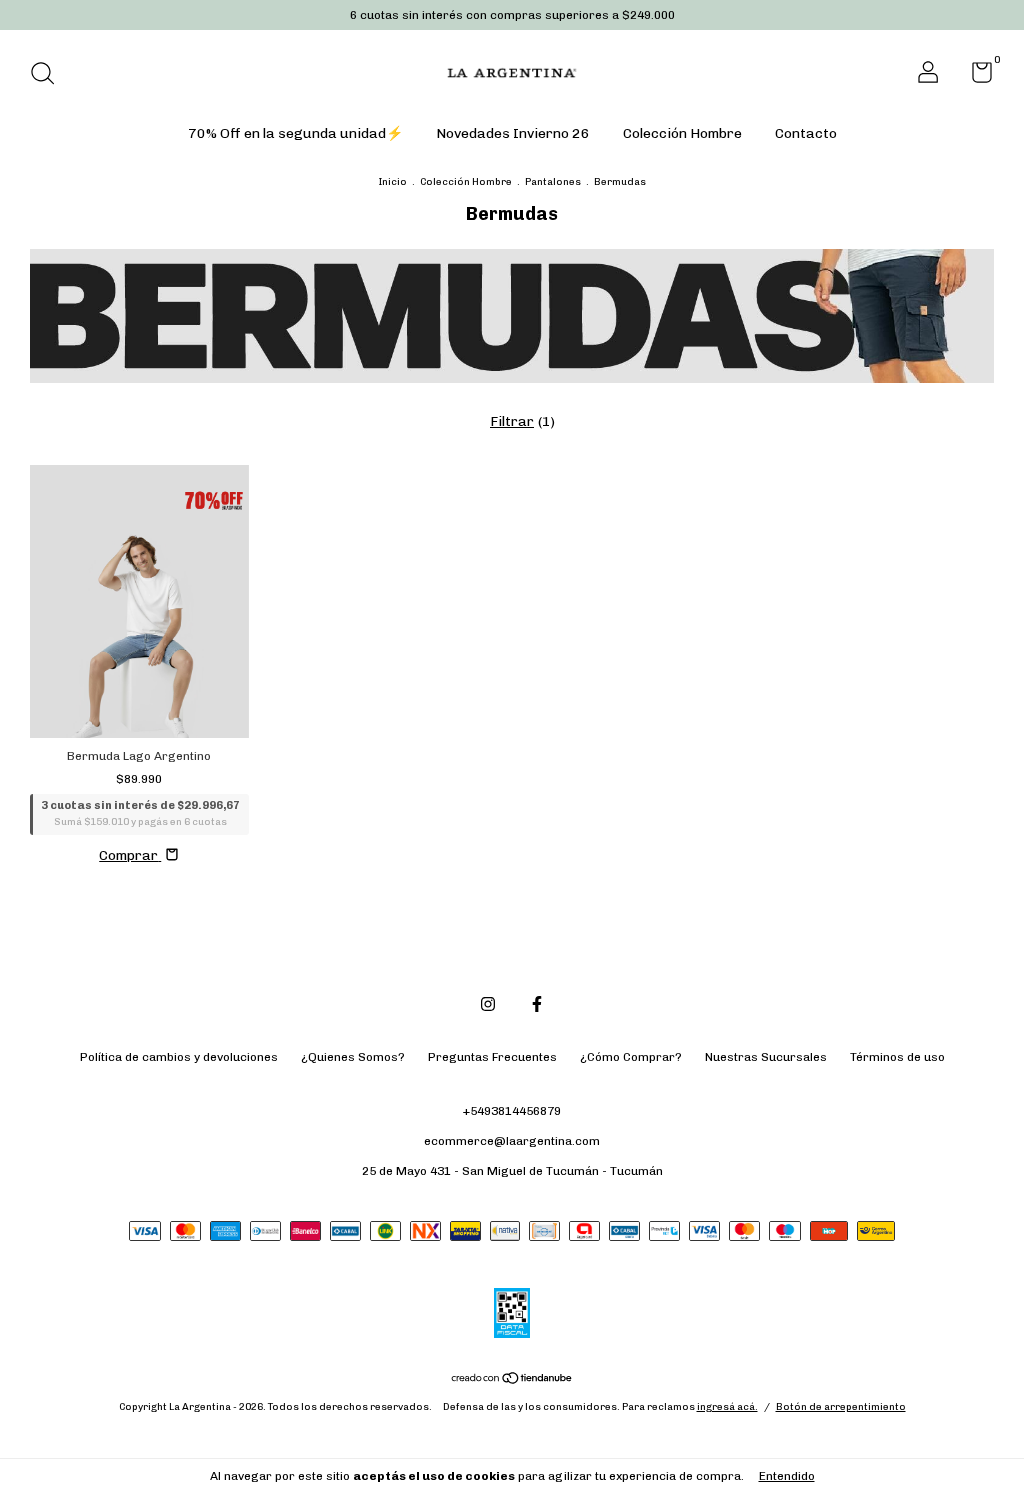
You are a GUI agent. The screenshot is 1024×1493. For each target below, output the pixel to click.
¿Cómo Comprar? (631, 1057)
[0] (974, 77)
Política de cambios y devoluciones (179, 1057)
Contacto (806, 133)
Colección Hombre (682, 133)
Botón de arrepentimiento (841, 1407)
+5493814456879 (512, 1111)
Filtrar (512, 421)
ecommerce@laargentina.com (512, 1141)
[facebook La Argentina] (537, 1004)
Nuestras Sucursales (766, 1057)
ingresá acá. (727, 1407)
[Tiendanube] (512, 1380)
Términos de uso (897, 1057)
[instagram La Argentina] (488, 1004)
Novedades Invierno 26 (513, 133)
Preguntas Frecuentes (492, 1057)
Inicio (392, 182)
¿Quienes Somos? (353, 1057)
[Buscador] (49, 76)
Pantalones (553, 182)
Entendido (787, 1476)
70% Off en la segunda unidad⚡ (295, 133)
